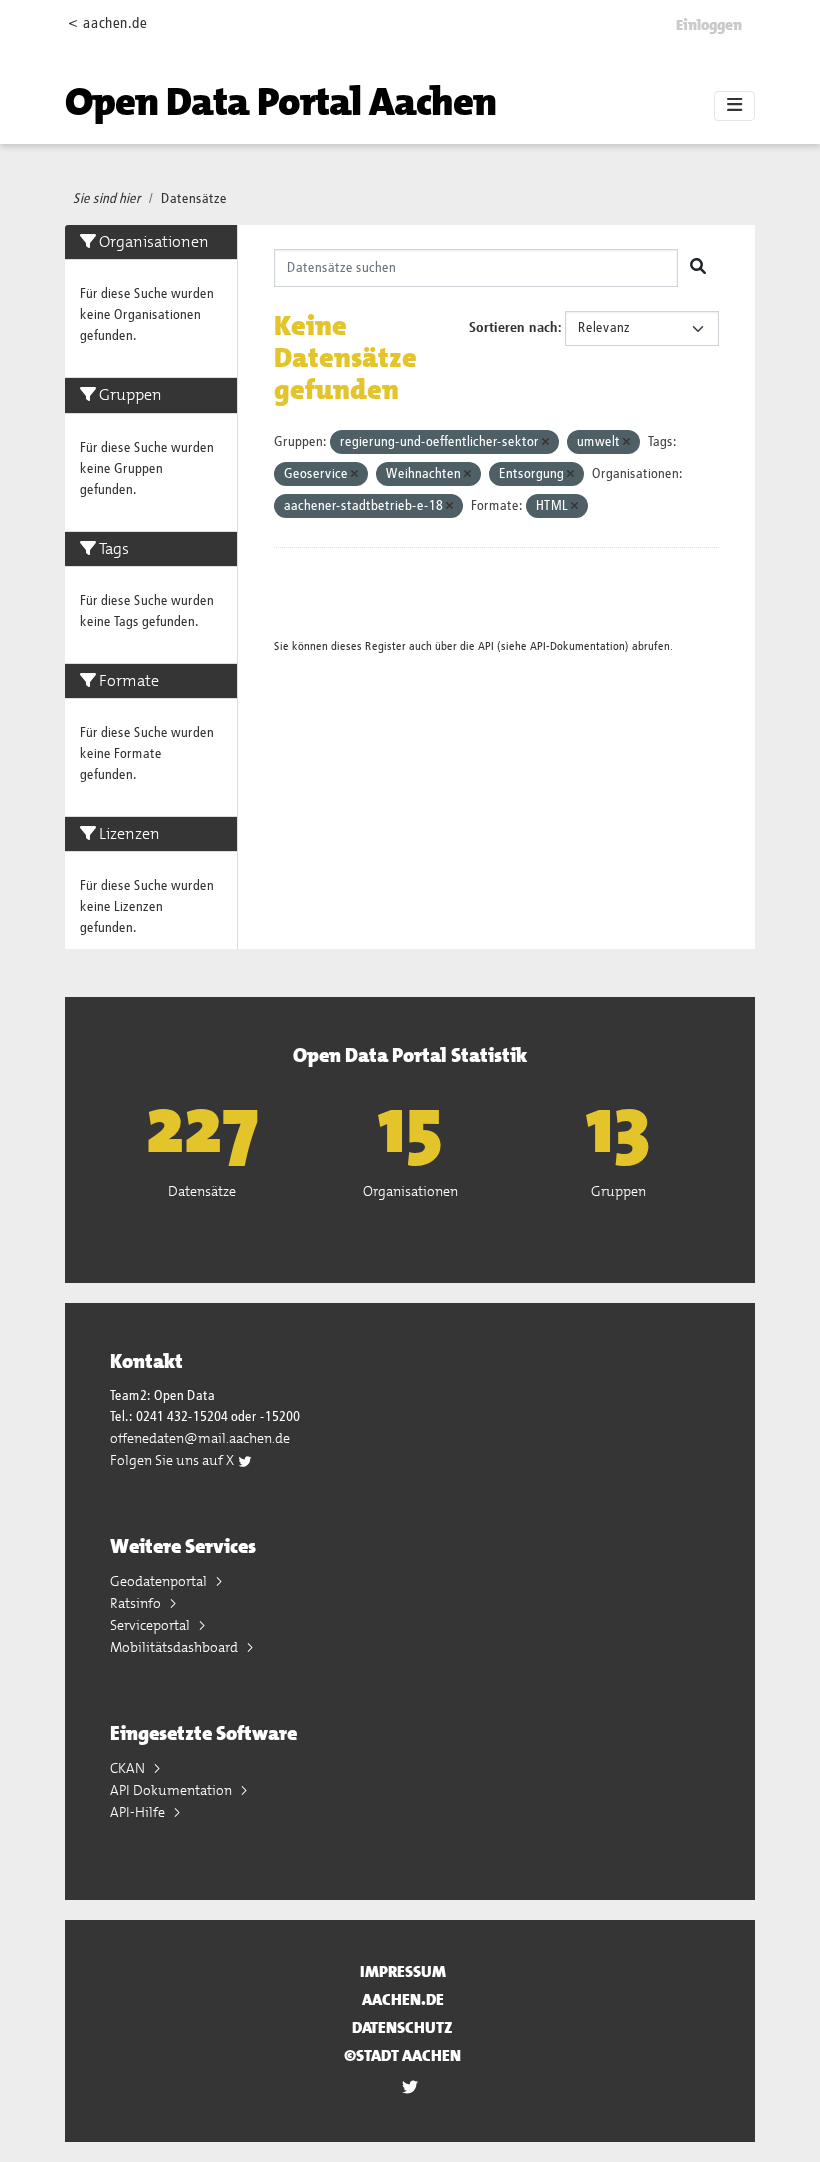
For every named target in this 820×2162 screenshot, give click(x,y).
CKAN (129, 1768)
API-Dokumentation (577, 646)
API (486, 646)
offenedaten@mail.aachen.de (200, 1438)
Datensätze (194, 199)
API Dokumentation (172, 1790)
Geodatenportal (160, 1581)
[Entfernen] (545, 442)
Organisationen (410, 1191)
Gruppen (618, 1191)
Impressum (403, 1971)
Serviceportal (151, 1625)
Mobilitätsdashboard (175, 1647)
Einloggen (709, 25)
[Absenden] (698, 268)
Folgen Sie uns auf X (173, 1460)
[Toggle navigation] (734, 106)
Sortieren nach (513, 328)
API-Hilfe (139, 1812)
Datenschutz (402, 2027)
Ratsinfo (137, 1603)
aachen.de (403, 1999)
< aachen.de (107, 23)
